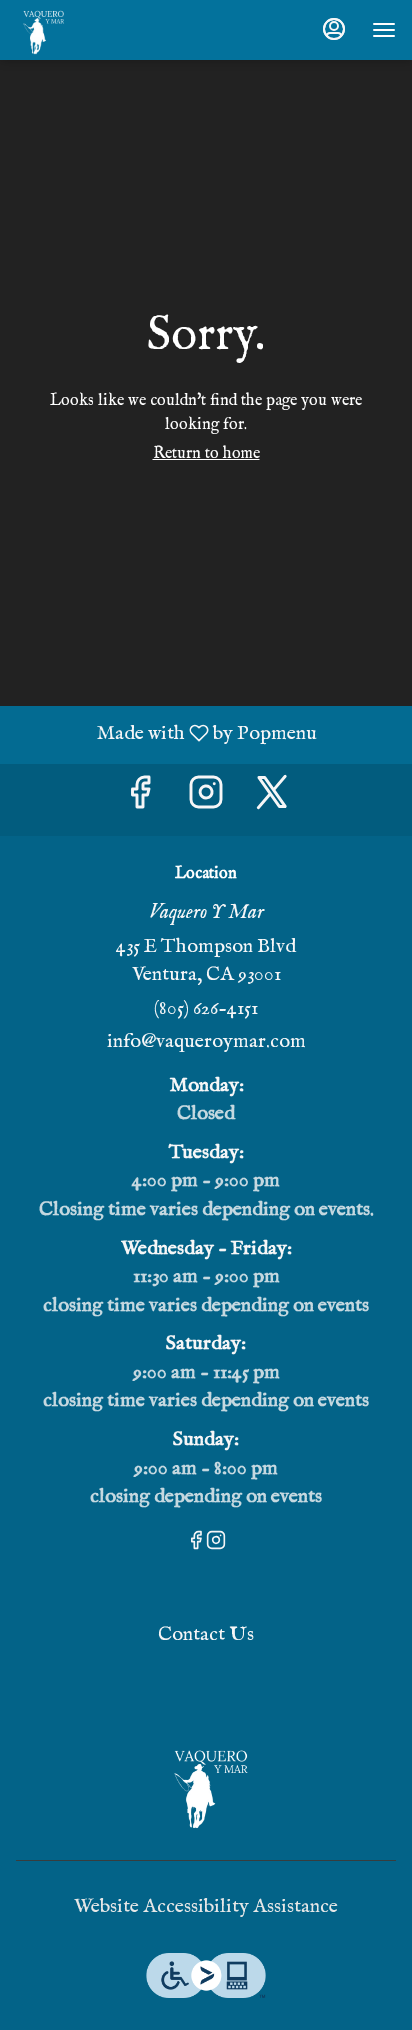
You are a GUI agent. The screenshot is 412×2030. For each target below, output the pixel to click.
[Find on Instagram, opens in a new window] (206, 800)
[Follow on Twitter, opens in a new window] (272, 800)
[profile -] (334, 29)
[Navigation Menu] (384, 30)
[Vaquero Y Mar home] (106, 30)
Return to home (206, 454)
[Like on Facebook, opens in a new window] (140, 800)
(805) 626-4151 (206, 1008)
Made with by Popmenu (166, 734)
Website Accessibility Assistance (206, 1906)
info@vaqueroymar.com (206, 1041)
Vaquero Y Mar (206, 1785)
